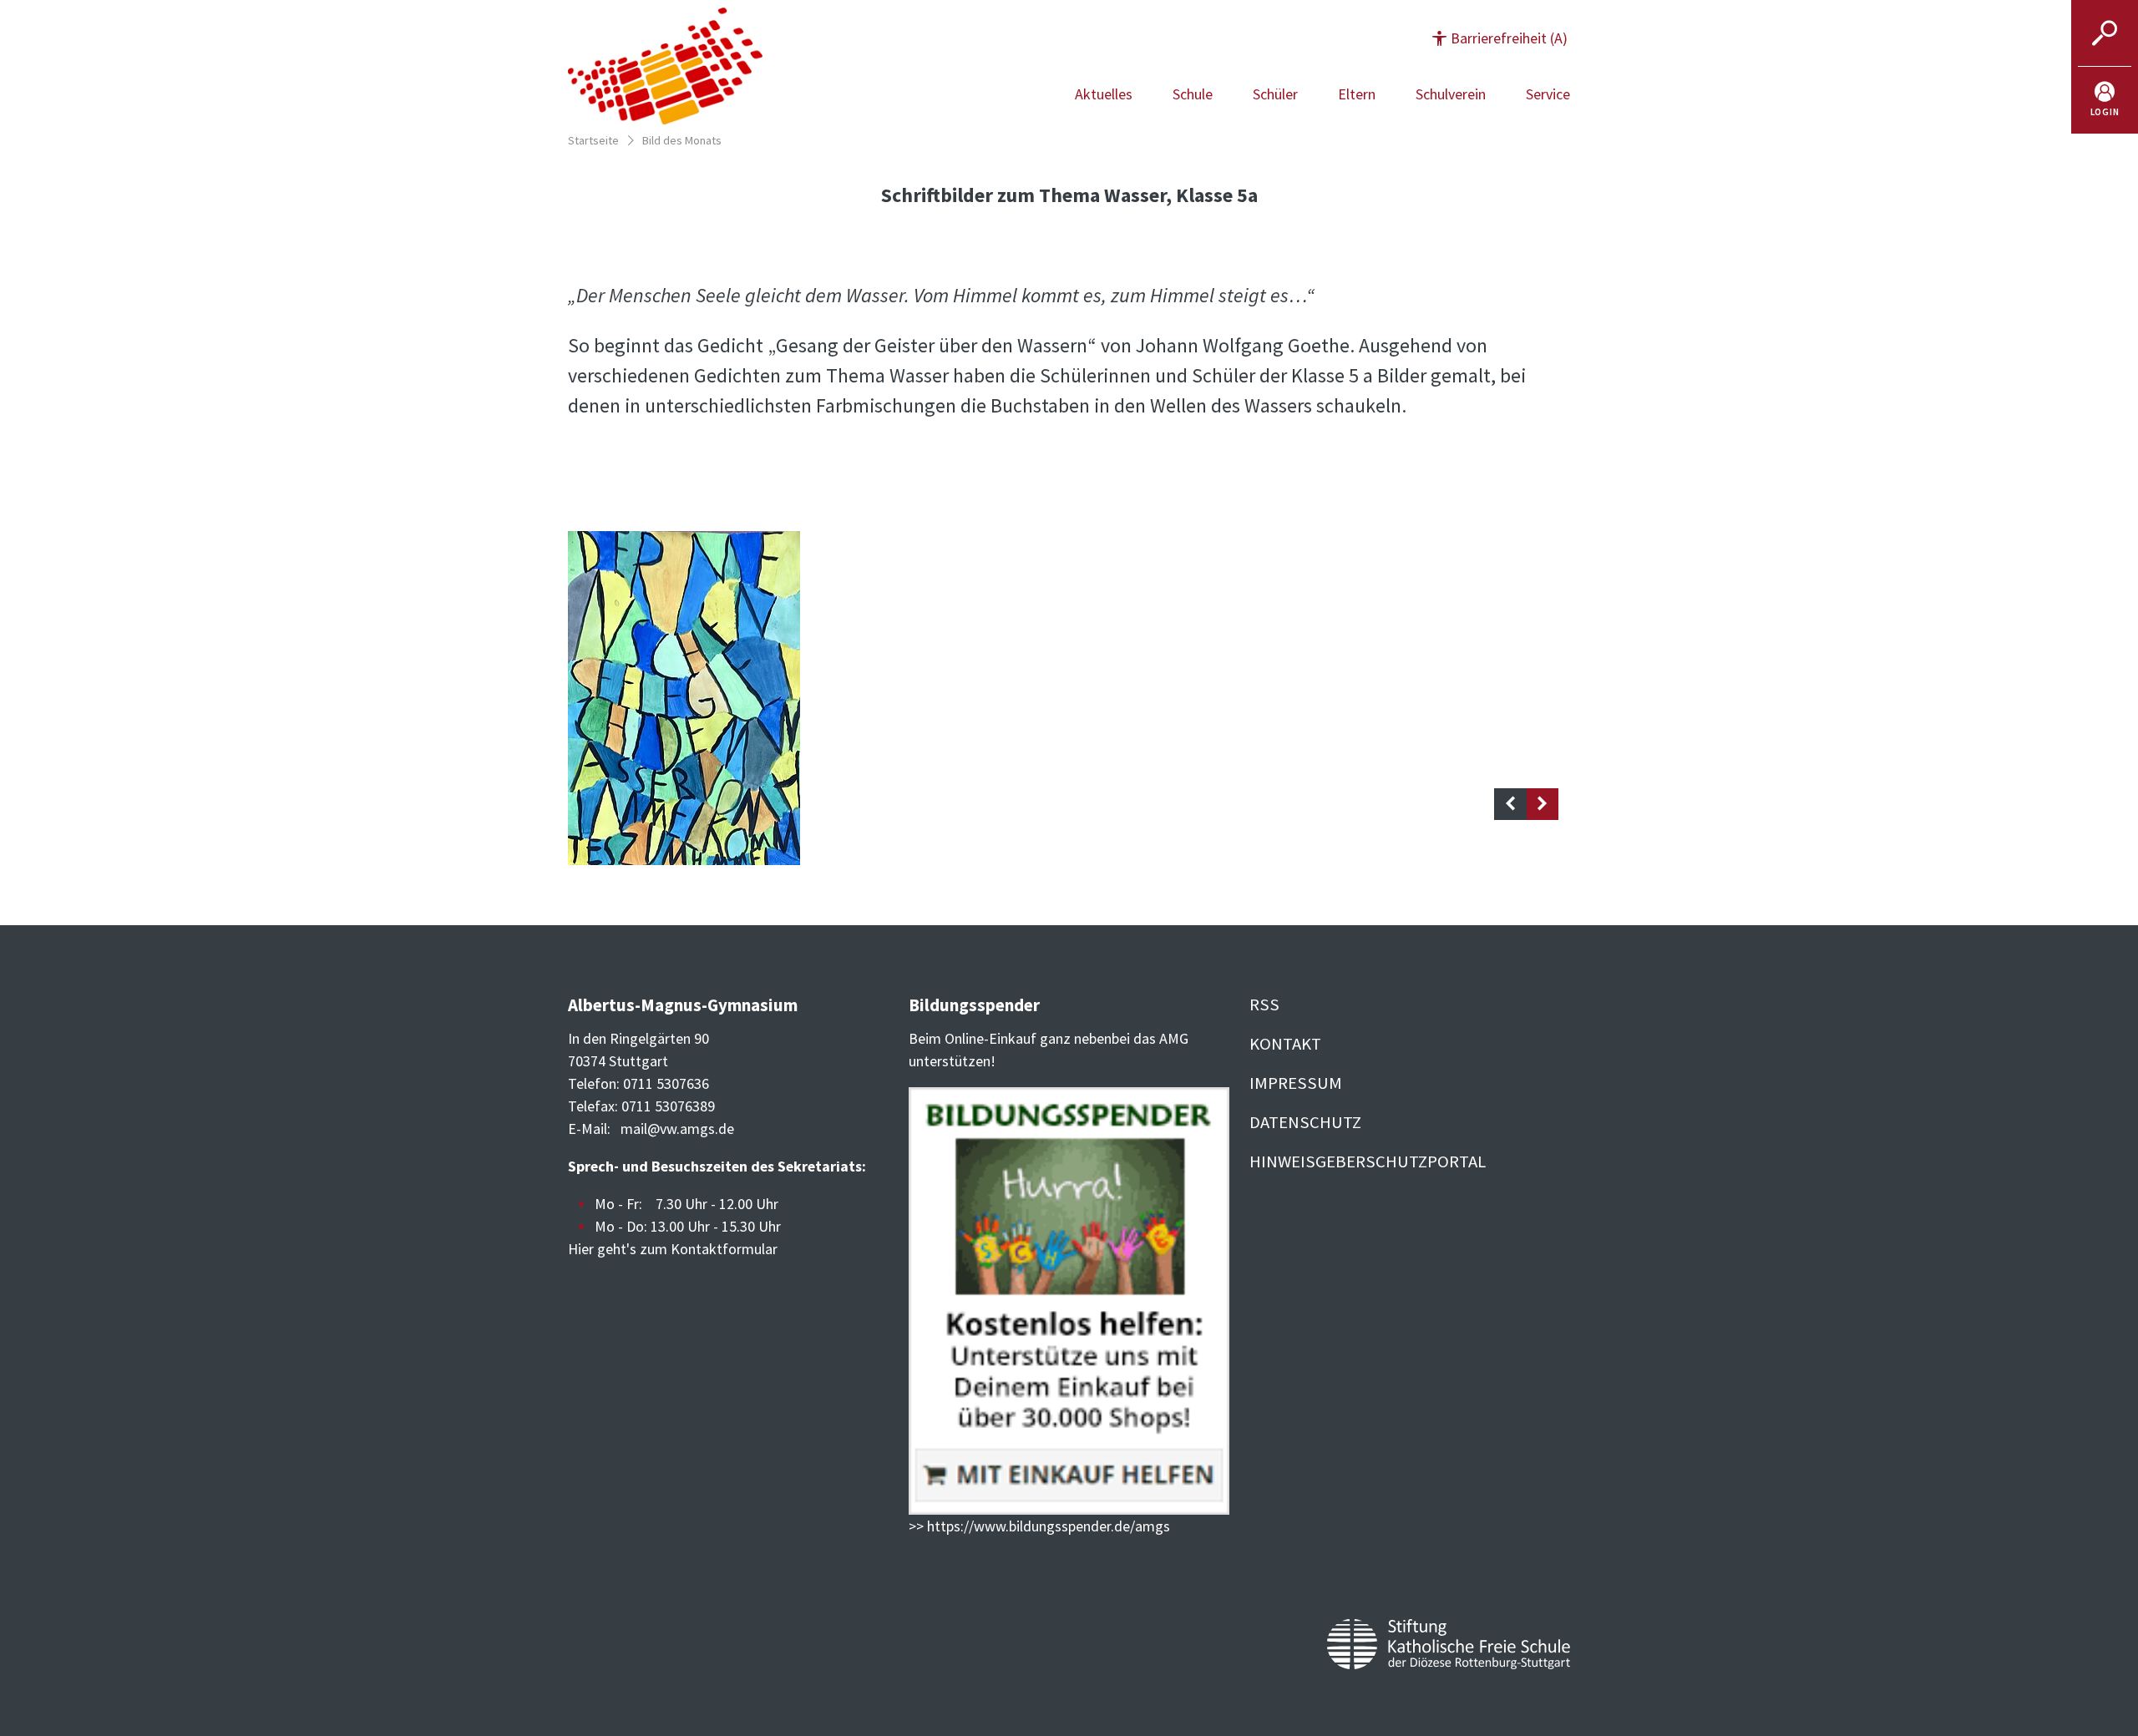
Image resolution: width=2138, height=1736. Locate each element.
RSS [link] (1264, 1005)
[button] (1500, 38)
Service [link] (1548, 94)
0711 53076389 (668, 1106)
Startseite (593, 140)
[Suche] (2105, 33)
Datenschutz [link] (1305, 1122)
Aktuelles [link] (1104, 94)
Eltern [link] (1357, 94)
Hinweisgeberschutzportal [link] (1368, 1162)
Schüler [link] (1275, 94)
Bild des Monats (682, 140)
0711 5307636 (666, 1083)
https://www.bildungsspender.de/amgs (1049, 1526)
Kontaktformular (724, 1249)
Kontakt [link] (1285, 1044)
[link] (2105, 100)
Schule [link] (1193, 94)
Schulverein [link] (1451, 94)
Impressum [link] (1296, 1083)
